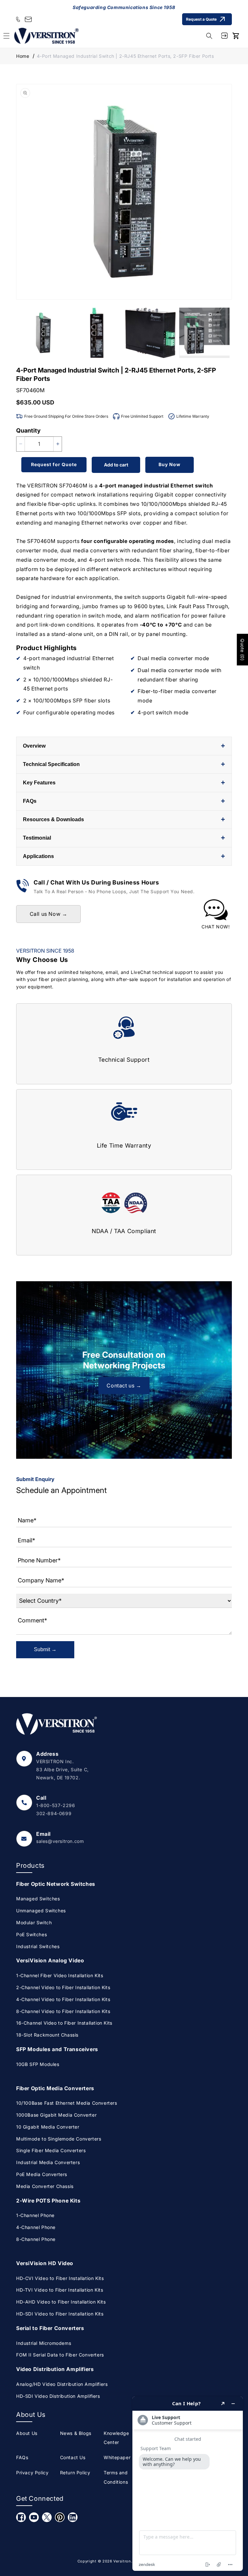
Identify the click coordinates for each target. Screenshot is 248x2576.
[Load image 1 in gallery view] (43, 333)
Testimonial (124, 838)
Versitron (122, 2561)
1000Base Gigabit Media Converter (56, 2115)
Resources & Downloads (124, 819)
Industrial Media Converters (48, 2162)
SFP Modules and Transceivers (57, 2049)
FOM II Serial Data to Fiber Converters (60, 2355)
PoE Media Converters (42, 2174)
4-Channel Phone (36, 2227)
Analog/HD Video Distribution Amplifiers (62, 2384)
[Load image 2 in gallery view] (97, 333)
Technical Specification (124, 764)
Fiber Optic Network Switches (56, 1884)
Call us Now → (49, 914)
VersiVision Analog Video (50, 1960)
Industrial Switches (38, 1946)
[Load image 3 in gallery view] (151, 333)
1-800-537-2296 (56, 1805)
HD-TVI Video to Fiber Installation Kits (60, 2290)
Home (23, 56)
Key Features (124, 783)
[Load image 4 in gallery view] (205, 333)
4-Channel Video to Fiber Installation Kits (63, 1999)
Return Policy (75, 2473)
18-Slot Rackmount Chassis (47, 2035)
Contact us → (124, 1385)
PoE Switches (31, 1934)
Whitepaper (117, 2457)
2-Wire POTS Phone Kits (48, 2201)
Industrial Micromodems (44, 2343)
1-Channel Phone (35, 2215)
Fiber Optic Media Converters (55, 2088)
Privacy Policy (32, 2473)
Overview (124, 746)
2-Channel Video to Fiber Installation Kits (63, 1987)
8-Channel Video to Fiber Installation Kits (63, 2011)
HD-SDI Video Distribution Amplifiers (58, 2396)
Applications (124, 856)
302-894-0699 (54, 1813)
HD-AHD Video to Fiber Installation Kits (61, 2302)
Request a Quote (201, 19)
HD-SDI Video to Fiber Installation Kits (60, 2314)
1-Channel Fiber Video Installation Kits (60, 1975)
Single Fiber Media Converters (51, 2150)
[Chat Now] (216, 915)
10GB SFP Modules (38, 2064)
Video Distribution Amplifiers (55, 2369)
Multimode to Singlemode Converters (59, 2139)
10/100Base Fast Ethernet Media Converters (67, 2103)
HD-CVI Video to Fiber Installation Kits (60, 2278)
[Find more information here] (188, 2484)
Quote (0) (242, 649)
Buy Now (170, 464)
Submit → (45, 1649)
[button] (209, 36)
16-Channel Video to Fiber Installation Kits (64, 2023)
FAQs (124, 801)
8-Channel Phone (36, 2239)
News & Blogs (76, 2433)
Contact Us (73, 2457)
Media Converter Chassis (45, 2186)
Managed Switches (38, 1899)
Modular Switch (34, 1922)
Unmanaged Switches (41, 1911)
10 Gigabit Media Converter (48, 2127)
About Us (27, 2433)
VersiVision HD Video (45, 2263)
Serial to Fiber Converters (50, 2328)
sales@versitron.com (60, 1841)
